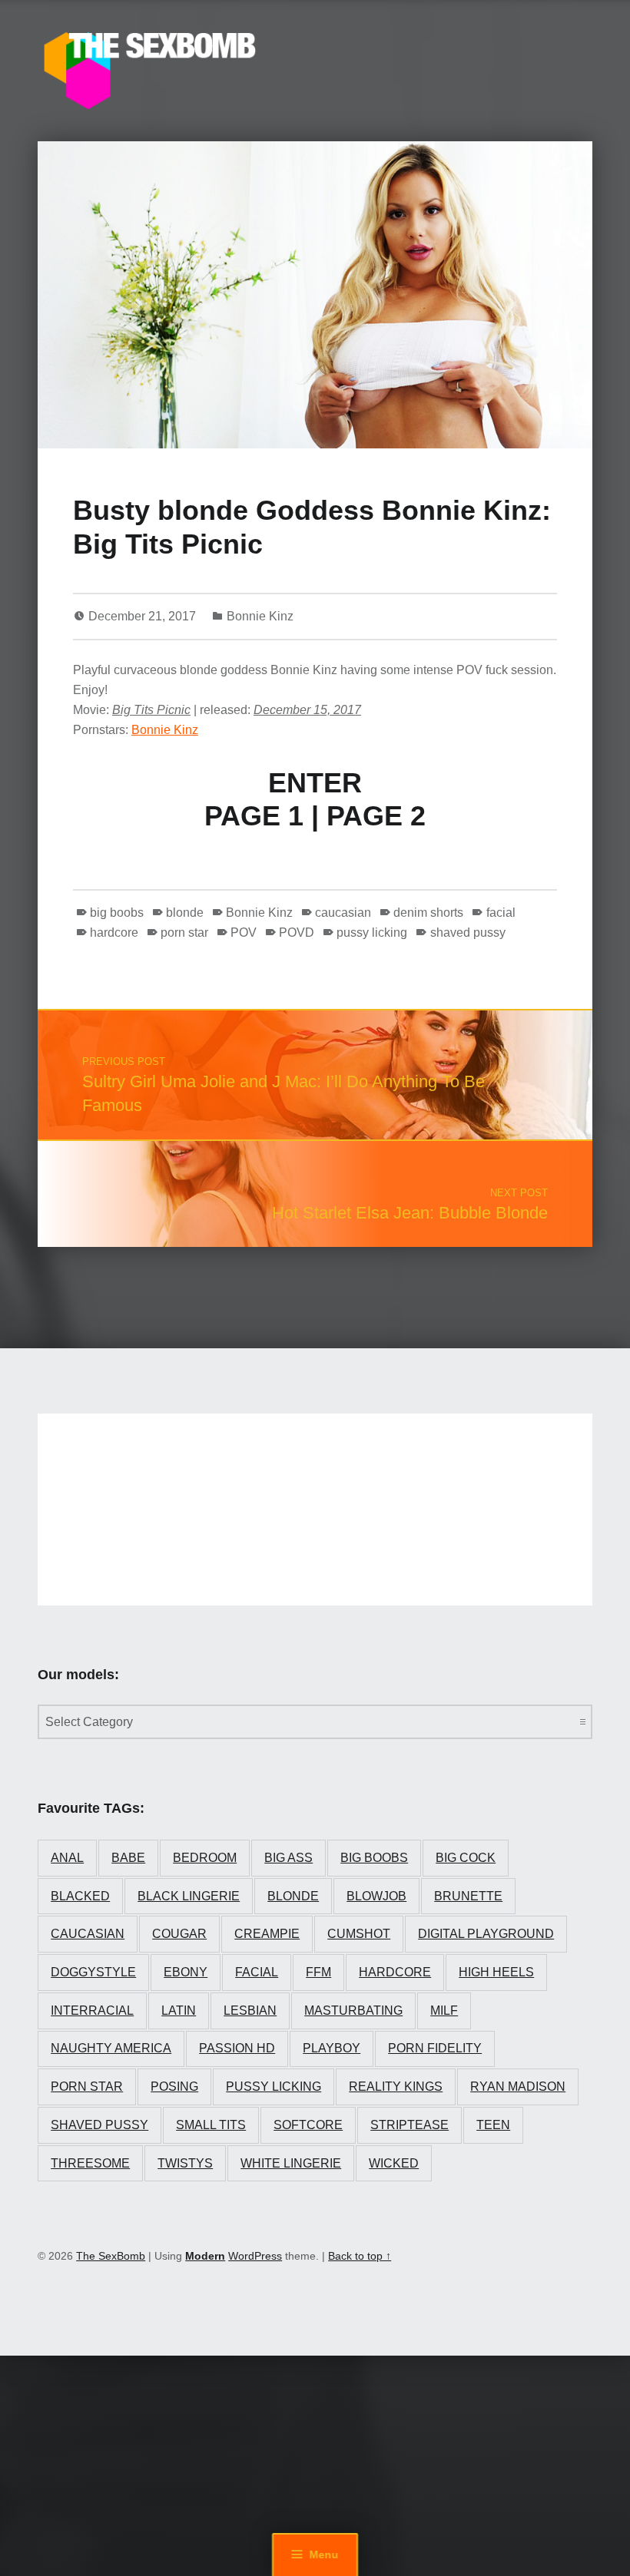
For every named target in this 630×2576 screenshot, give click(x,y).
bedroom (205, 1858)
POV (244, 933)
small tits (211, 2125)
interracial (92, 2011)
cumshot (359, 1934)
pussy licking (372, 933)
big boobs (117, 913)
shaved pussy (468, 933)
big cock (466, 1858)
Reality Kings (396, 2087)
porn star (184, 933)
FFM (318, 1972)
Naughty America (111, 2048)
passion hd (237, 2048)
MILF (444, 2011)
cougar (179, 1934)
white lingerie (291, 2163)
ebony (186, 1972)
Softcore (308, 2125)
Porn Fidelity (435, 2048)
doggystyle (93, 1972)
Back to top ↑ (360, 2256)
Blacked (80, 1896)
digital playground (486, 1934)
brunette (468, 1896)
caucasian (343, 913)
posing (174, 2087)
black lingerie (189, 1896)
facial (501, 913)
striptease (409, 2125)
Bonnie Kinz (260, 616)
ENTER (315, 783)
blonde (185, 913)
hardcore (114, 933)
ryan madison (518, 2087)
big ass (288, 1858)
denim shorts (428, 913)
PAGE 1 (254, 816)
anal (67, 1858)
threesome (90, 2163)
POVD (297, 933)
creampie (267, 1934)
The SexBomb (111, 2256)
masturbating (353, 2011)
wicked (394, 2163)
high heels (496, 1972)
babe (128, 1858)
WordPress (255, 2256)
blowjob (376, 1896)
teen (493, 2125)
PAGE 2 (376, 816)
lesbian (250, 2011)
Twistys (185, 2163)
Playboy (332, 2048)
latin (179, 2011)
